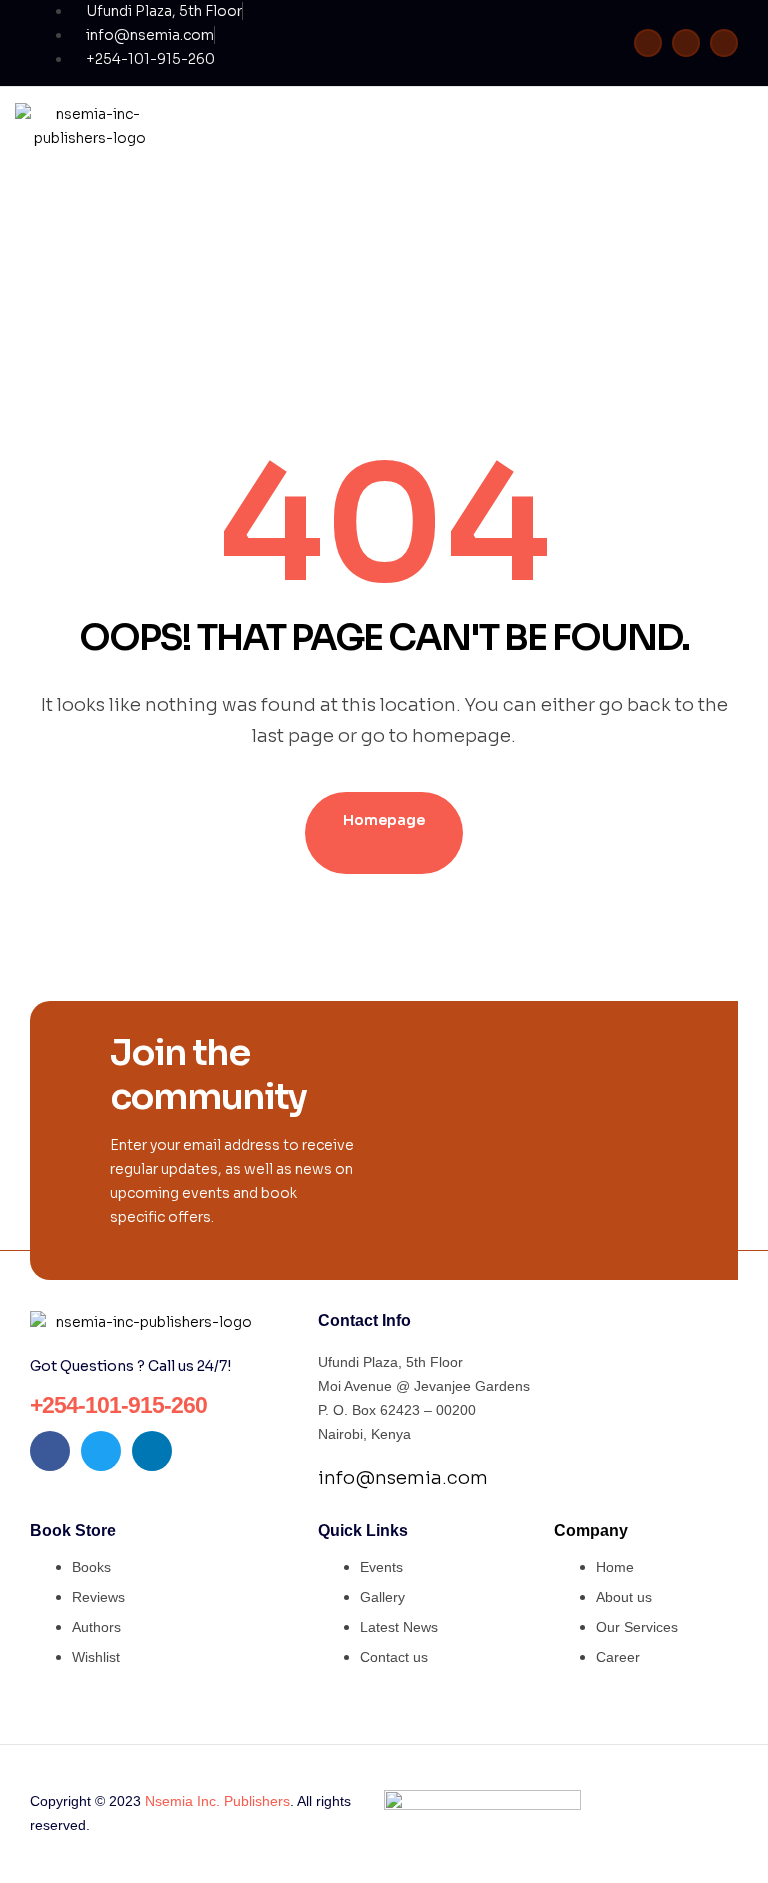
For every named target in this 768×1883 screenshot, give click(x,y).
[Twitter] (686, 43)
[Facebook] (648, 43)
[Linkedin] (724, 43)
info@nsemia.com (403, 1478)
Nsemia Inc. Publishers (217, 1801)
